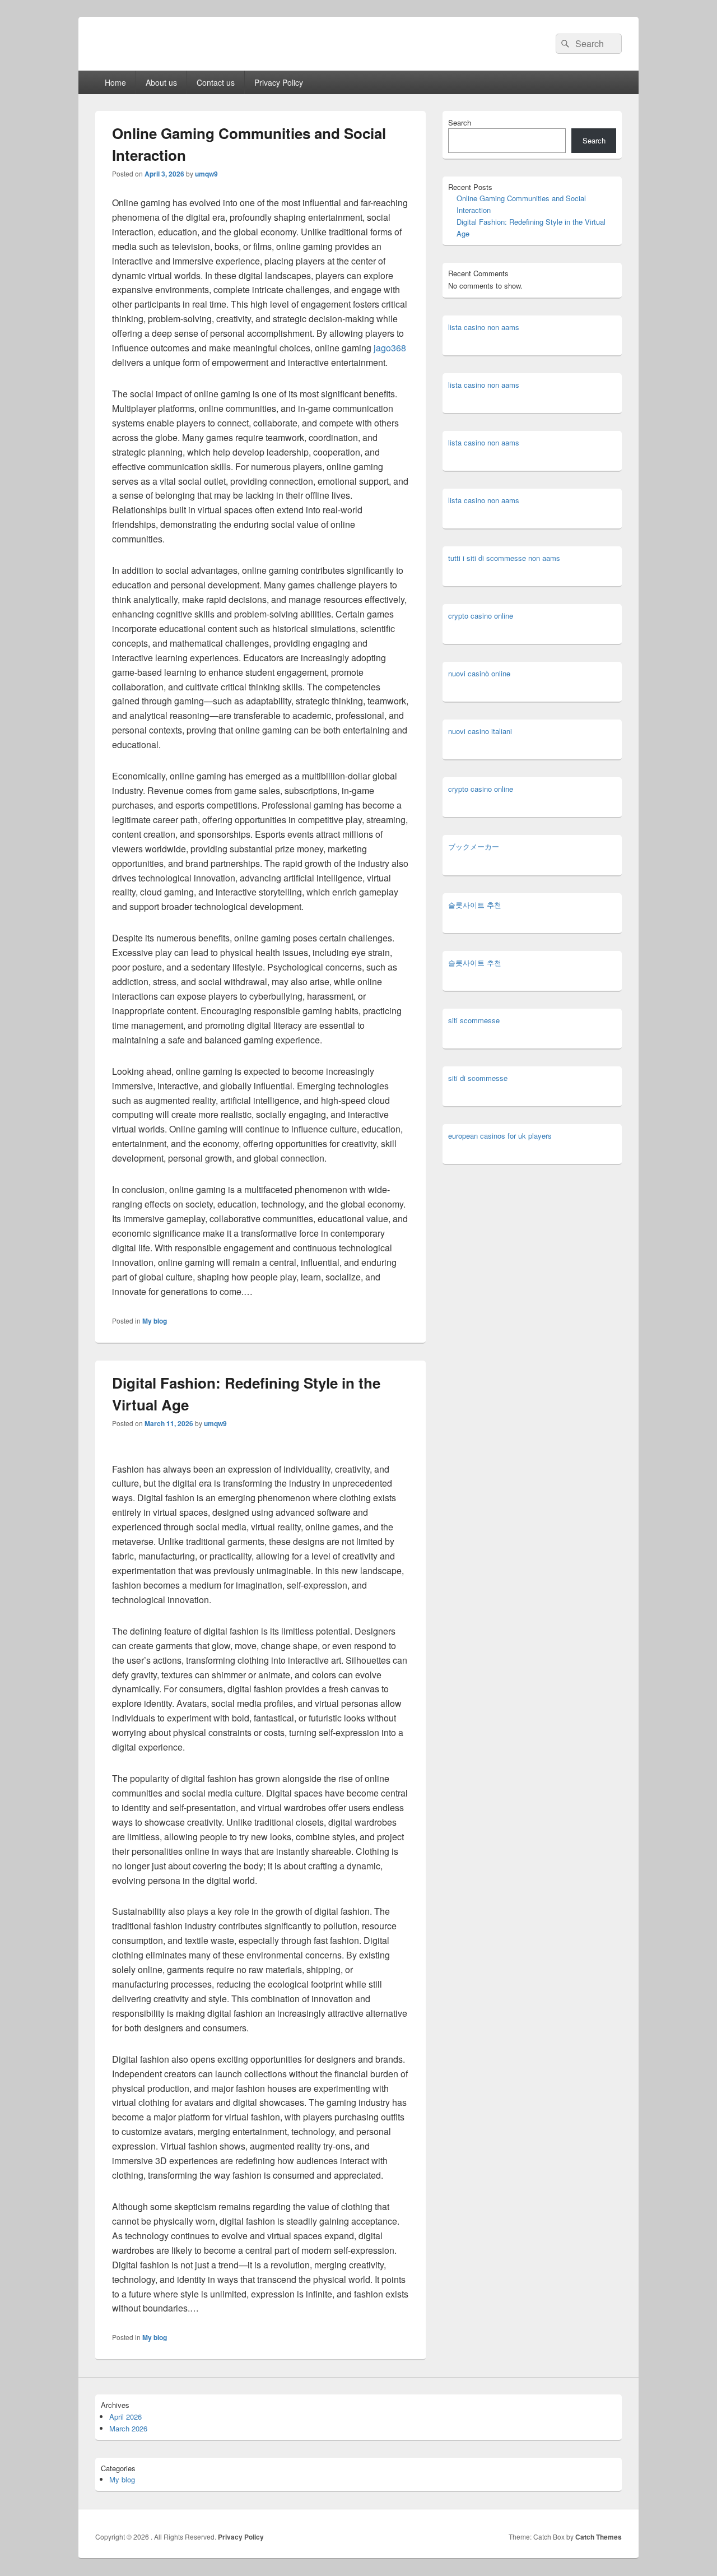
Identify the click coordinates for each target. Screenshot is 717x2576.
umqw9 (206, 174)
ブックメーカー (474, 846)
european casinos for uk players (500, 1136)
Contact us (216, 82)
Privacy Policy (279, 82)
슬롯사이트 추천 (475, 905)
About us (161, 82)
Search (460, 122)
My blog (155, 1321)
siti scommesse (474, 1020)
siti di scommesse (478, 1078)
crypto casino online (481, 616)
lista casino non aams (484, 327)
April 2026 (125, 2417)
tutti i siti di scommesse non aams (504, 558)
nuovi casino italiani (480, 731)
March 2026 (128, 2428)
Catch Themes (599, 2537)
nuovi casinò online (479, 673)
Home (115, 82)
